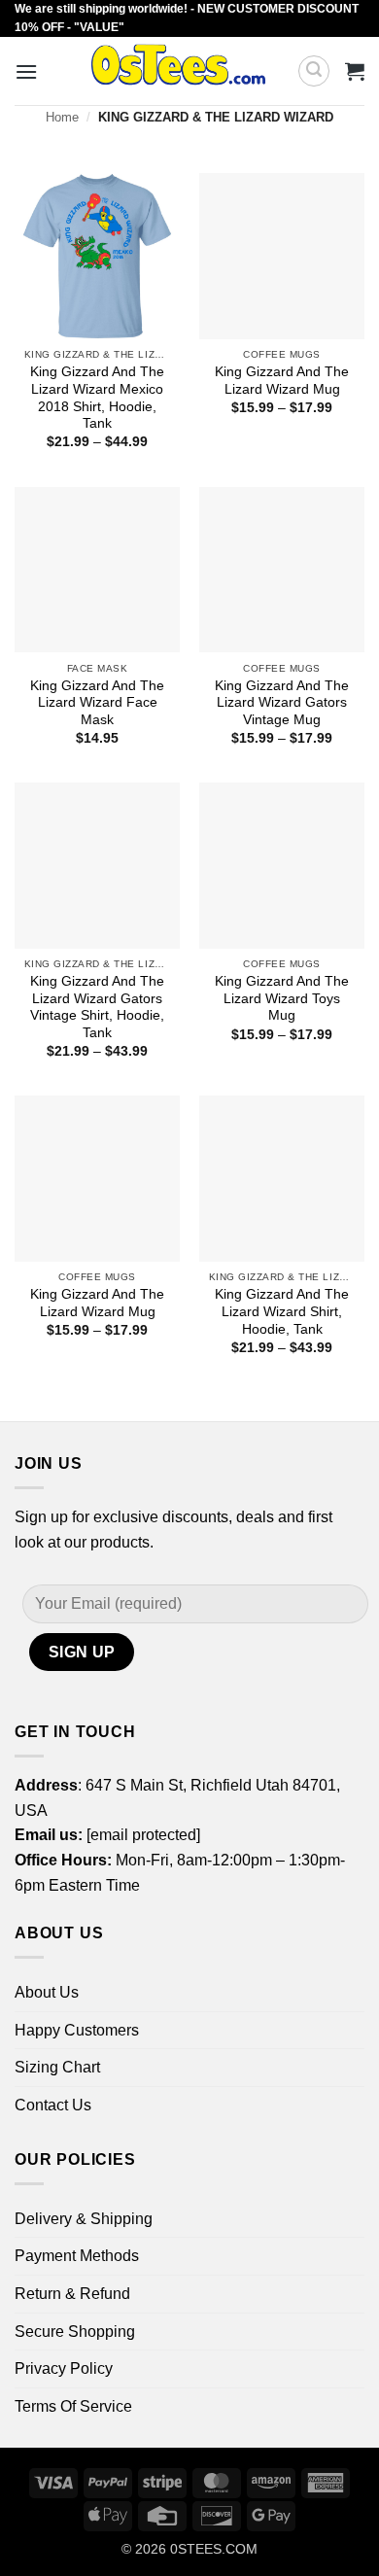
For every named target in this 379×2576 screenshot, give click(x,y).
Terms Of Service (73, 2406)
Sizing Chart (57, 2067)
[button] (26, 71)
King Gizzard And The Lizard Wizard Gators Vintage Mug (282, 703)
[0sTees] (178, 71)
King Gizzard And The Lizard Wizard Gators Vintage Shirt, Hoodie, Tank (97, 1007)
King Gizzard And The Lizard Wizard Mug (282, 381)
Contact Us (53, 2105)
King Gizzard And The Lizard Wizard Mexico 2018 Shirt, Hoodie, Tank (97, 398)
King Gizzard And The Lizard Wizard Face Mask (97, 703)
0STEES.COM (214, 2549)
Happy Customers (77, 2030)
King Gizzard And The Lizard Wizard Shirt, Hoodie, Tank (282, 1311)
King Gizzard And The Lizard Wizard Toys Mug (282, 998)
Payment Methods (77, 2256)
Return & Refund (72, 2294)
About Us (47, 1992)
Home (62, 117)
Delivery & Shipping (84, 2219)
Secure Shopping (75, 2332)
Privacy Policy (64, 2368)
